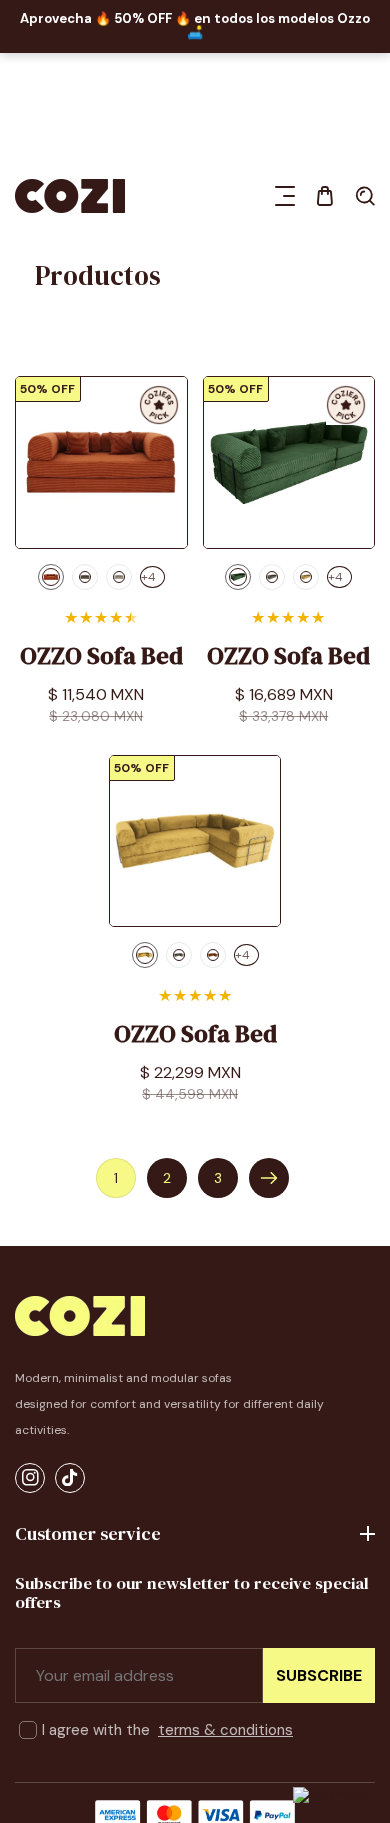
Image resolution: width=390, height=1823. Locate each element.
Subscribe (319, 1675)
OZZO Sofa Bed (101, 656)
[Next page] (269, 1178)
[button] (285, 196)
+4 (148, 577)
